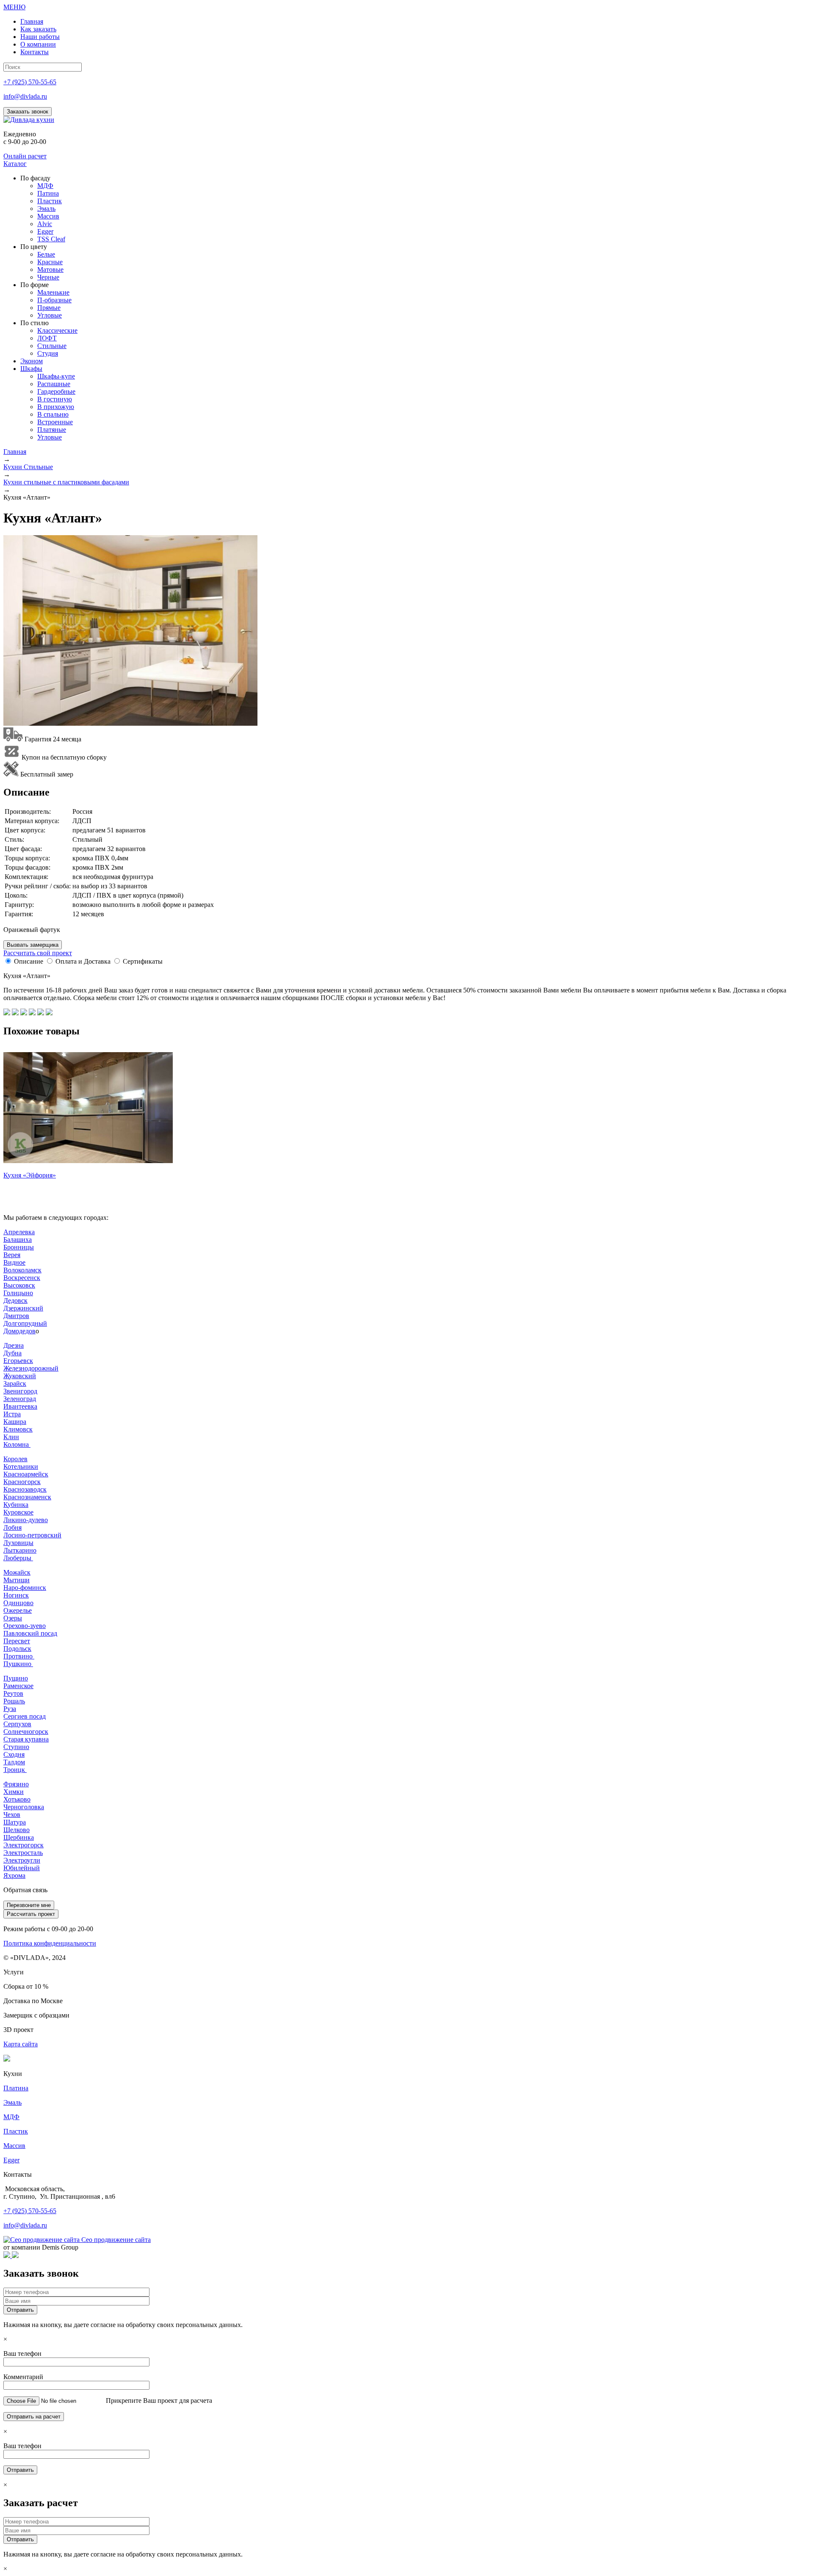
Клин (11, 1437)
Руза (10, 1709)
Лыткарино (20, 1550)
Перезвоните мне (29, 1905)
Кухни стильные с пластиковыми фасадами (66, 482)
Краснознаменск (27, 1497)
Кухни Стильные (28, 467)
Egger (11, 2160)
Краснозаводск (25, 1489)
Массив (14, 2146)
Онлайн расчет (25, 156)
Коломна (17, 1444)
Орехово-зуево (25, 1626)
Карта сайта (21, 2044)
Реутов (13, 1693)
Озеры (13, 1618)
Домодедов (19, 1331)
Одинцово (18, 1603)
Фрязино (16, 1784)
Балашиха (18, 1240)
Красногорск (22, 1482)
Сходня (14, 1754)
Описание (29, 961)
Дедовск (15, 1300)
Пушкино (18, 1664)
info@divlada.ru (25, 96)
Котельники (21, 1466)
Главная (15, 452)
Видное (14, 1262)
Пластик (16, 2131)
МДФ (11, 2117)
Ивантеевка (20, 1406)
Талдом (14, 1762)
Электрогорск (24, 1845)
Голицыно (18, 1293)
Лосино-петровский (32, 1535)
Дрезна (14, 1345)
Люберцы (18, 1558)
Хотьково (17, 1799)
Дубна (12, 1353)
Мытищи (17, 1580)
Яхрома (14, 1875)
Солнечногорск (26, 1732)
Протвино (19, 1656)
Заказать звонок (28, 112)
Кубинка (16, 1505)
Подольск (17, 1649)
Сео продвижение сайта (116, 2240)
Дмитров (16, 1316)
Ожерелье (18, 1610)
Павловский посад (30, 1633)
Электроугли (22, 1860)
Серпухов (17, 1724)
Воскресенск (22, 1278)
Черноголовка (24, 1807)
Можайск (17, 1572)
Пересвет (17, 1641)
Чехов (12, 1815)
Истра (12, 1414)
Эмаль (12, 2102)
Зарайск (15, 1383)
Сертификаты (143, 961)
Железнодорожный (31, 1368)
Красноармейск (26, 1474)
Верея (12, 1255)
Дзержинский (23, 1308)
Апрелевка (19, 1232)
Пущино (16, 1678)
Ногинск (16, 1595)
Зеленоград (20, 1399)
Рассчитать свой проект (38, 953)
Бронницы (19, 1247)
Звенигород (20, 1391)
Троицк (15, 1770)
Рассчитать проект (31, 1914)
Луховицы (18, 1543)
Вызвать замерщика (33, 945)
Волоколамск (22, 1270)
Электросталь (23, 1853)
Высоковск (19, 1285)
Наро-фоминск (25, 1588)
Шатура (15, 1822)
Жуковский (20, 1376)
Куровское (18, 1512)
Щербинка (19, 1837)
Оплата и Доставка (83, 961)
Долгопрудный (25, 1323)
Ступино (16, 1747)
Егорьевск (18, 1361)
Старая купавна (26, 1739)
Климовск (18, 1429)
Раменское (18, 1686)
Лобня (12, 1527)
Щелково (17, 1830)
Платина (16, 2088)
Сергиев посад (25, 1716)
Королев (15, 1459)
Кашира (15, 1422)
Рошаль (14, 1701)
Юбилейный (22, 1868)
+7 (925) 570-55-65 (30, 82)
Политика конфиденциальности (50, 1943)
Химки (14, 1792)
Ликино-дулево (26, 1520)
